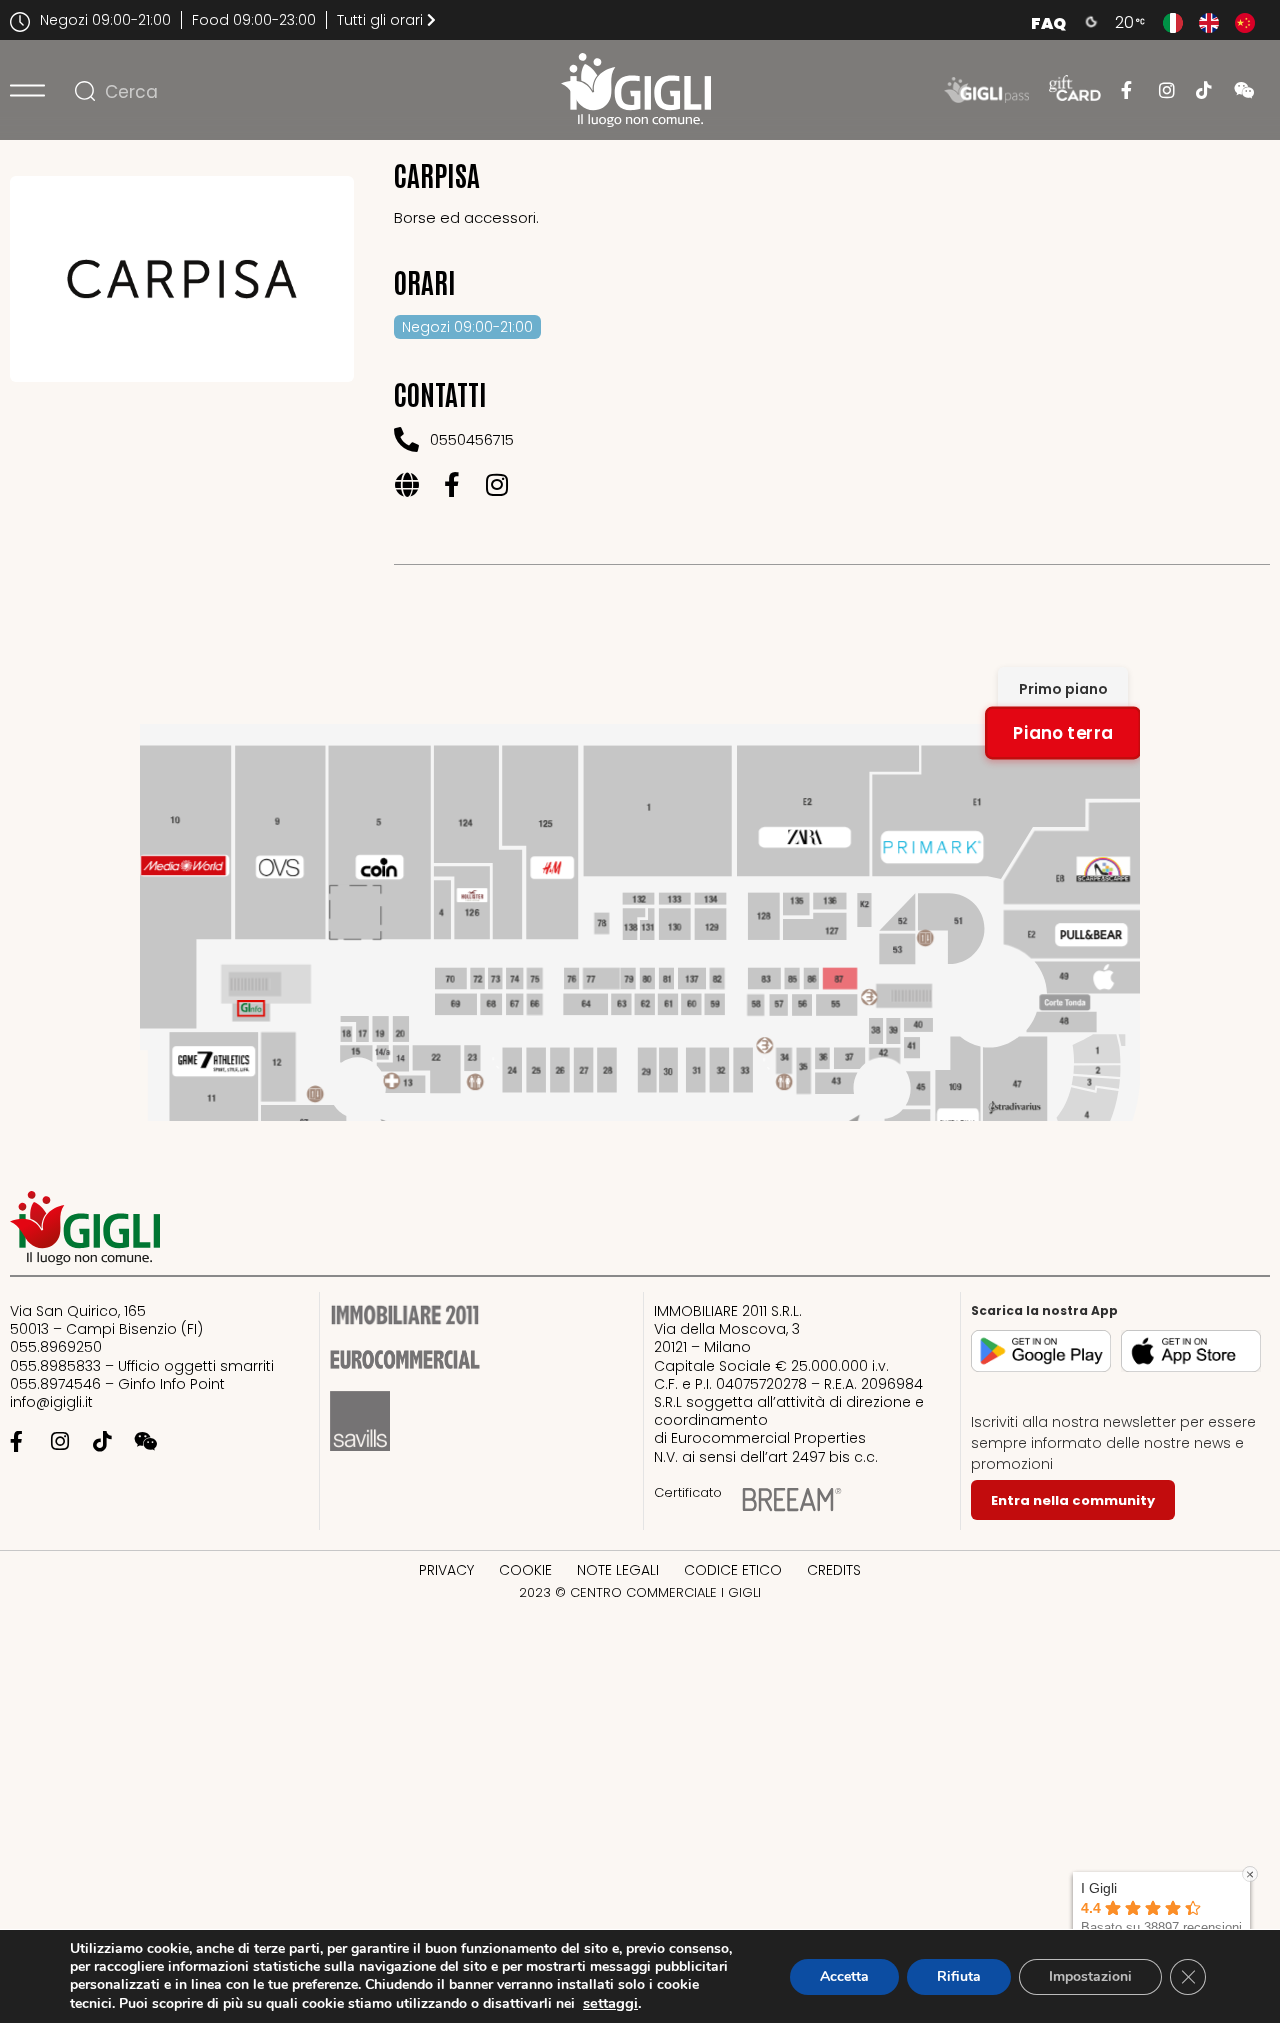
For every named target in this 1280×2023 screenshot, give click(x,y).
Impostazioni (1090, 1976)
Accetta (844, 1976)
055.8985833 (55, 1366)
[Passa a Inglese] (1209, 23)
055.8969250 (56, 1347)
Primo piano (1063, 689)
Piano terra (1063, 733)
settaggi (610, 2003)
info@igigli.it (51, 1402)
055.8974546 (55, 1384)
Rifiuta (959, 1976)
